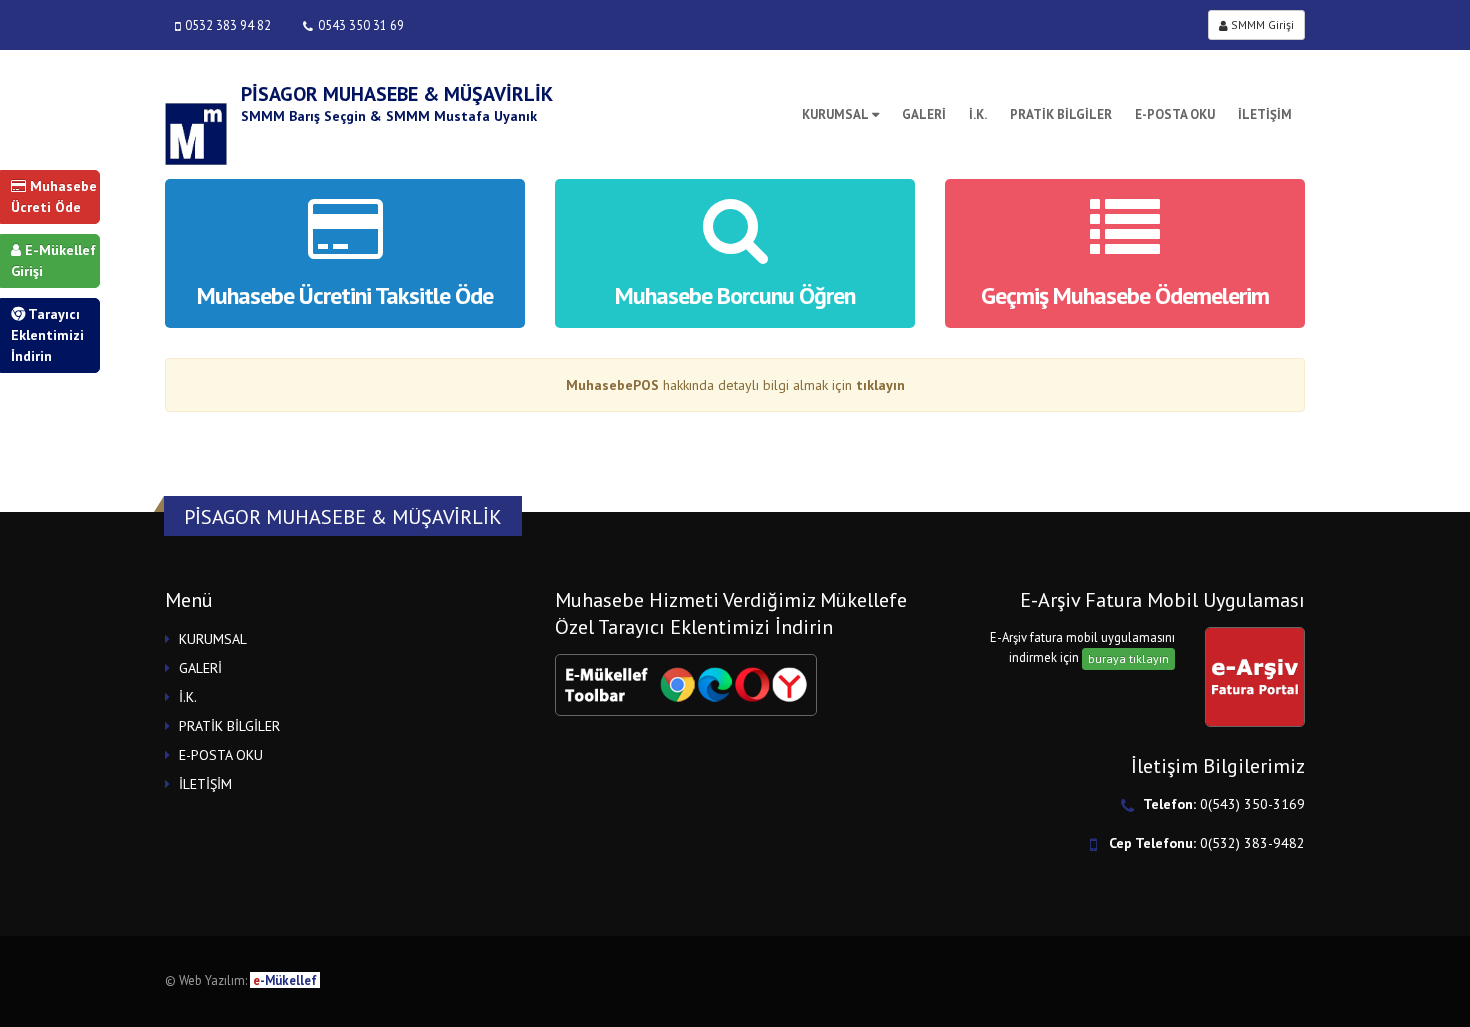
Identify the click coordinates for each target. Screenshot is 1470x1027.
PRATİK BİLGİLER (1061, 114)
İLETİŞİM (1265, 114)
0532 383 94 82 (228, 25)
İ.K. (978, 114)
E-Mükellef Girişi (53, 260)
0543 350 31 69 (361, 25)
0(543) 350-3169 (1252, 804)
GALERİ (924, 114)
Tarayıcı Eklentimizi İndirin (47, 335)
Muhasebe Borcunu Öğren (735, 295)
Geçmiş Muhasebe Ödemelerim (1125, 295)
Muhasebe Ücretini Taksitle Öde (345, 295)
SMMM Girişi (1261, 24)
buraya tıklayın (1128, 658)
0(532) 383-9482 (1252, 843)
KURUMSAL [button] (213, 639)
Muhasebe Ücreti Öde (54, 196)
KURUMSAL (835, 114)
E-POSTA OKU (1175, 114)
